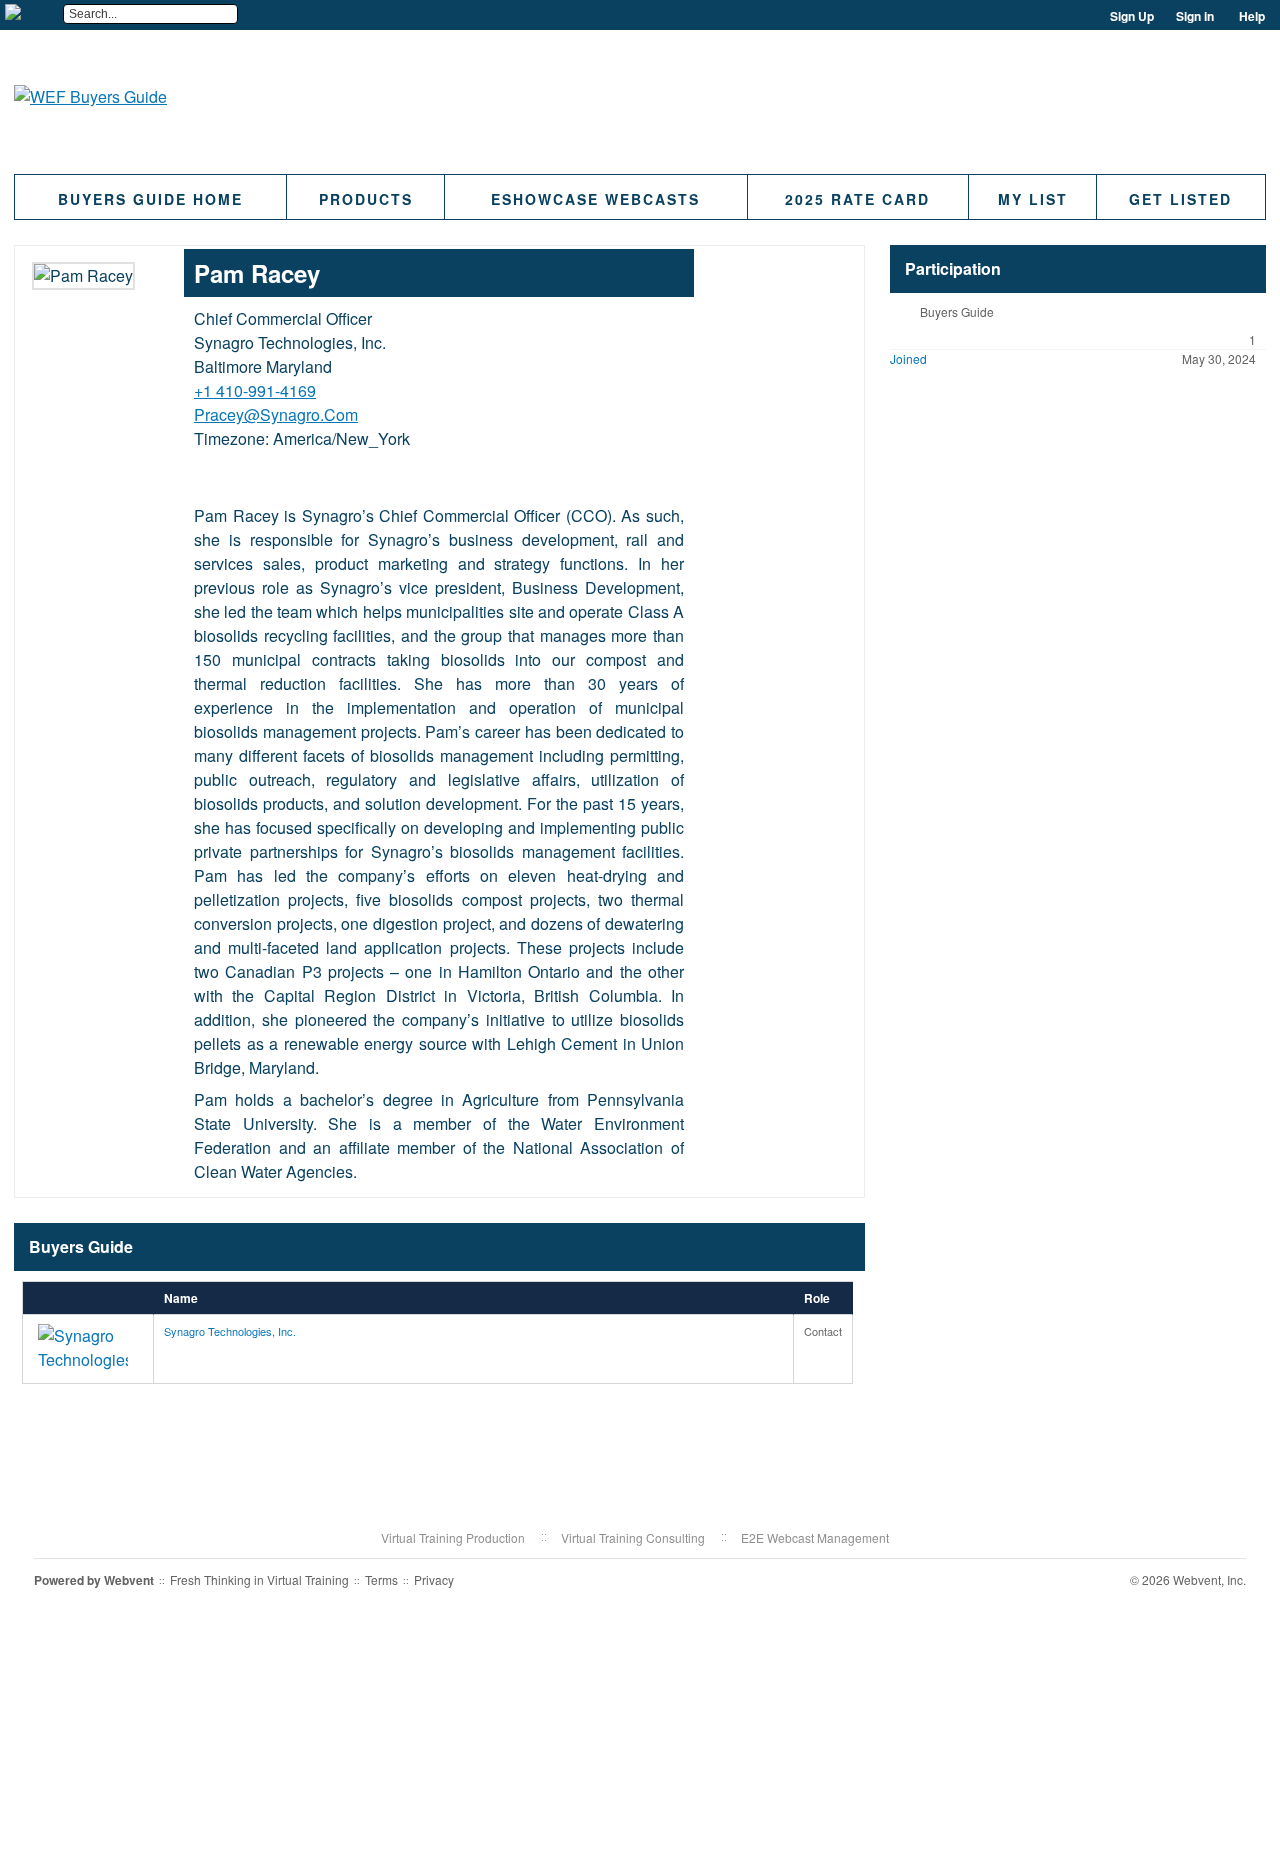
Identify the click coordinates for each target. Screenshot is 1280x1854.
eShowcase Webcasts (595, 199)
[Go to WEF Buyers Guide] (90, 96)
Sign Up (1132, 16)
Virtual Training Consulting (633, 1537)
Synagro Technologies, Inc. (230, 1331)
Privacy (434, 1579)
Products (366, 199)
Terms (381, 1579)
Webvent (129, 1580)
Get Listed (1180, 199)
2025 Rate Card (857, 199)
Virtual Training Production (453, 1537)
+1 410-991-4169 (255, 390)
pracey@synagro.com (276, 414)
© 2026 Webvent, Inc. (1188, 1579)
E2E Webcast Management (815, 1537)
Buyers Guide (957, 311)
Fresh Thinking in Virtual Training (259, 1579)
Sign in (1195, 16)
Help (1252, 16)
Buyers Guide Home (150, 199)
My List (1033, 199)
